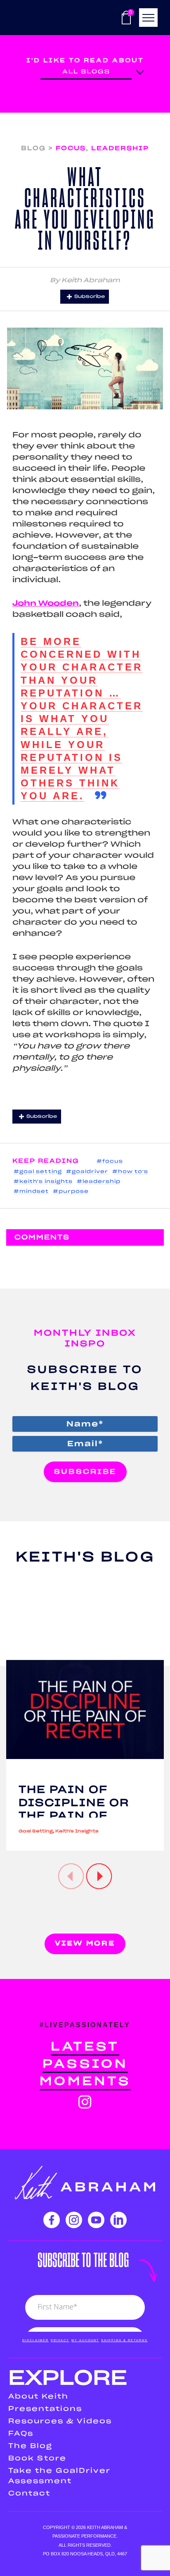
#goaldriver (87, 1172)
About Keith (38, 2397)
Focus (71, 148)
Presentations (45, 2409)
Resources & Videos (60, 2421)
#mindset (31, 1191)
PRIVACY (60, 2340)
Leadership (120, 148)
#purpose (71, 1191)
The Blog (30, 2446)
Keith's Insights (77, 1831)
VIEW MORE (85, 1943)
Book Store (37, 2458)
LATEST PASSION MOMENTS (85, 2064)
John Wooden (46, 604)
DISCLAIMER (35, 2340)
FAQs (21, 2434)
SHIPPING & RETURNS (124, 2340)
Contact (29, 2493)
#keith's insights (43, 1182)
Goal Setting (36, 1831)
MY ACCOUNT (85, 2340)
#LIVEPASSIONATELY (85, 2025)
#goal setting (38, 1172)
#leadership (99, 1182)
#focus (110, 1161)
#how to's (130, 1172)
